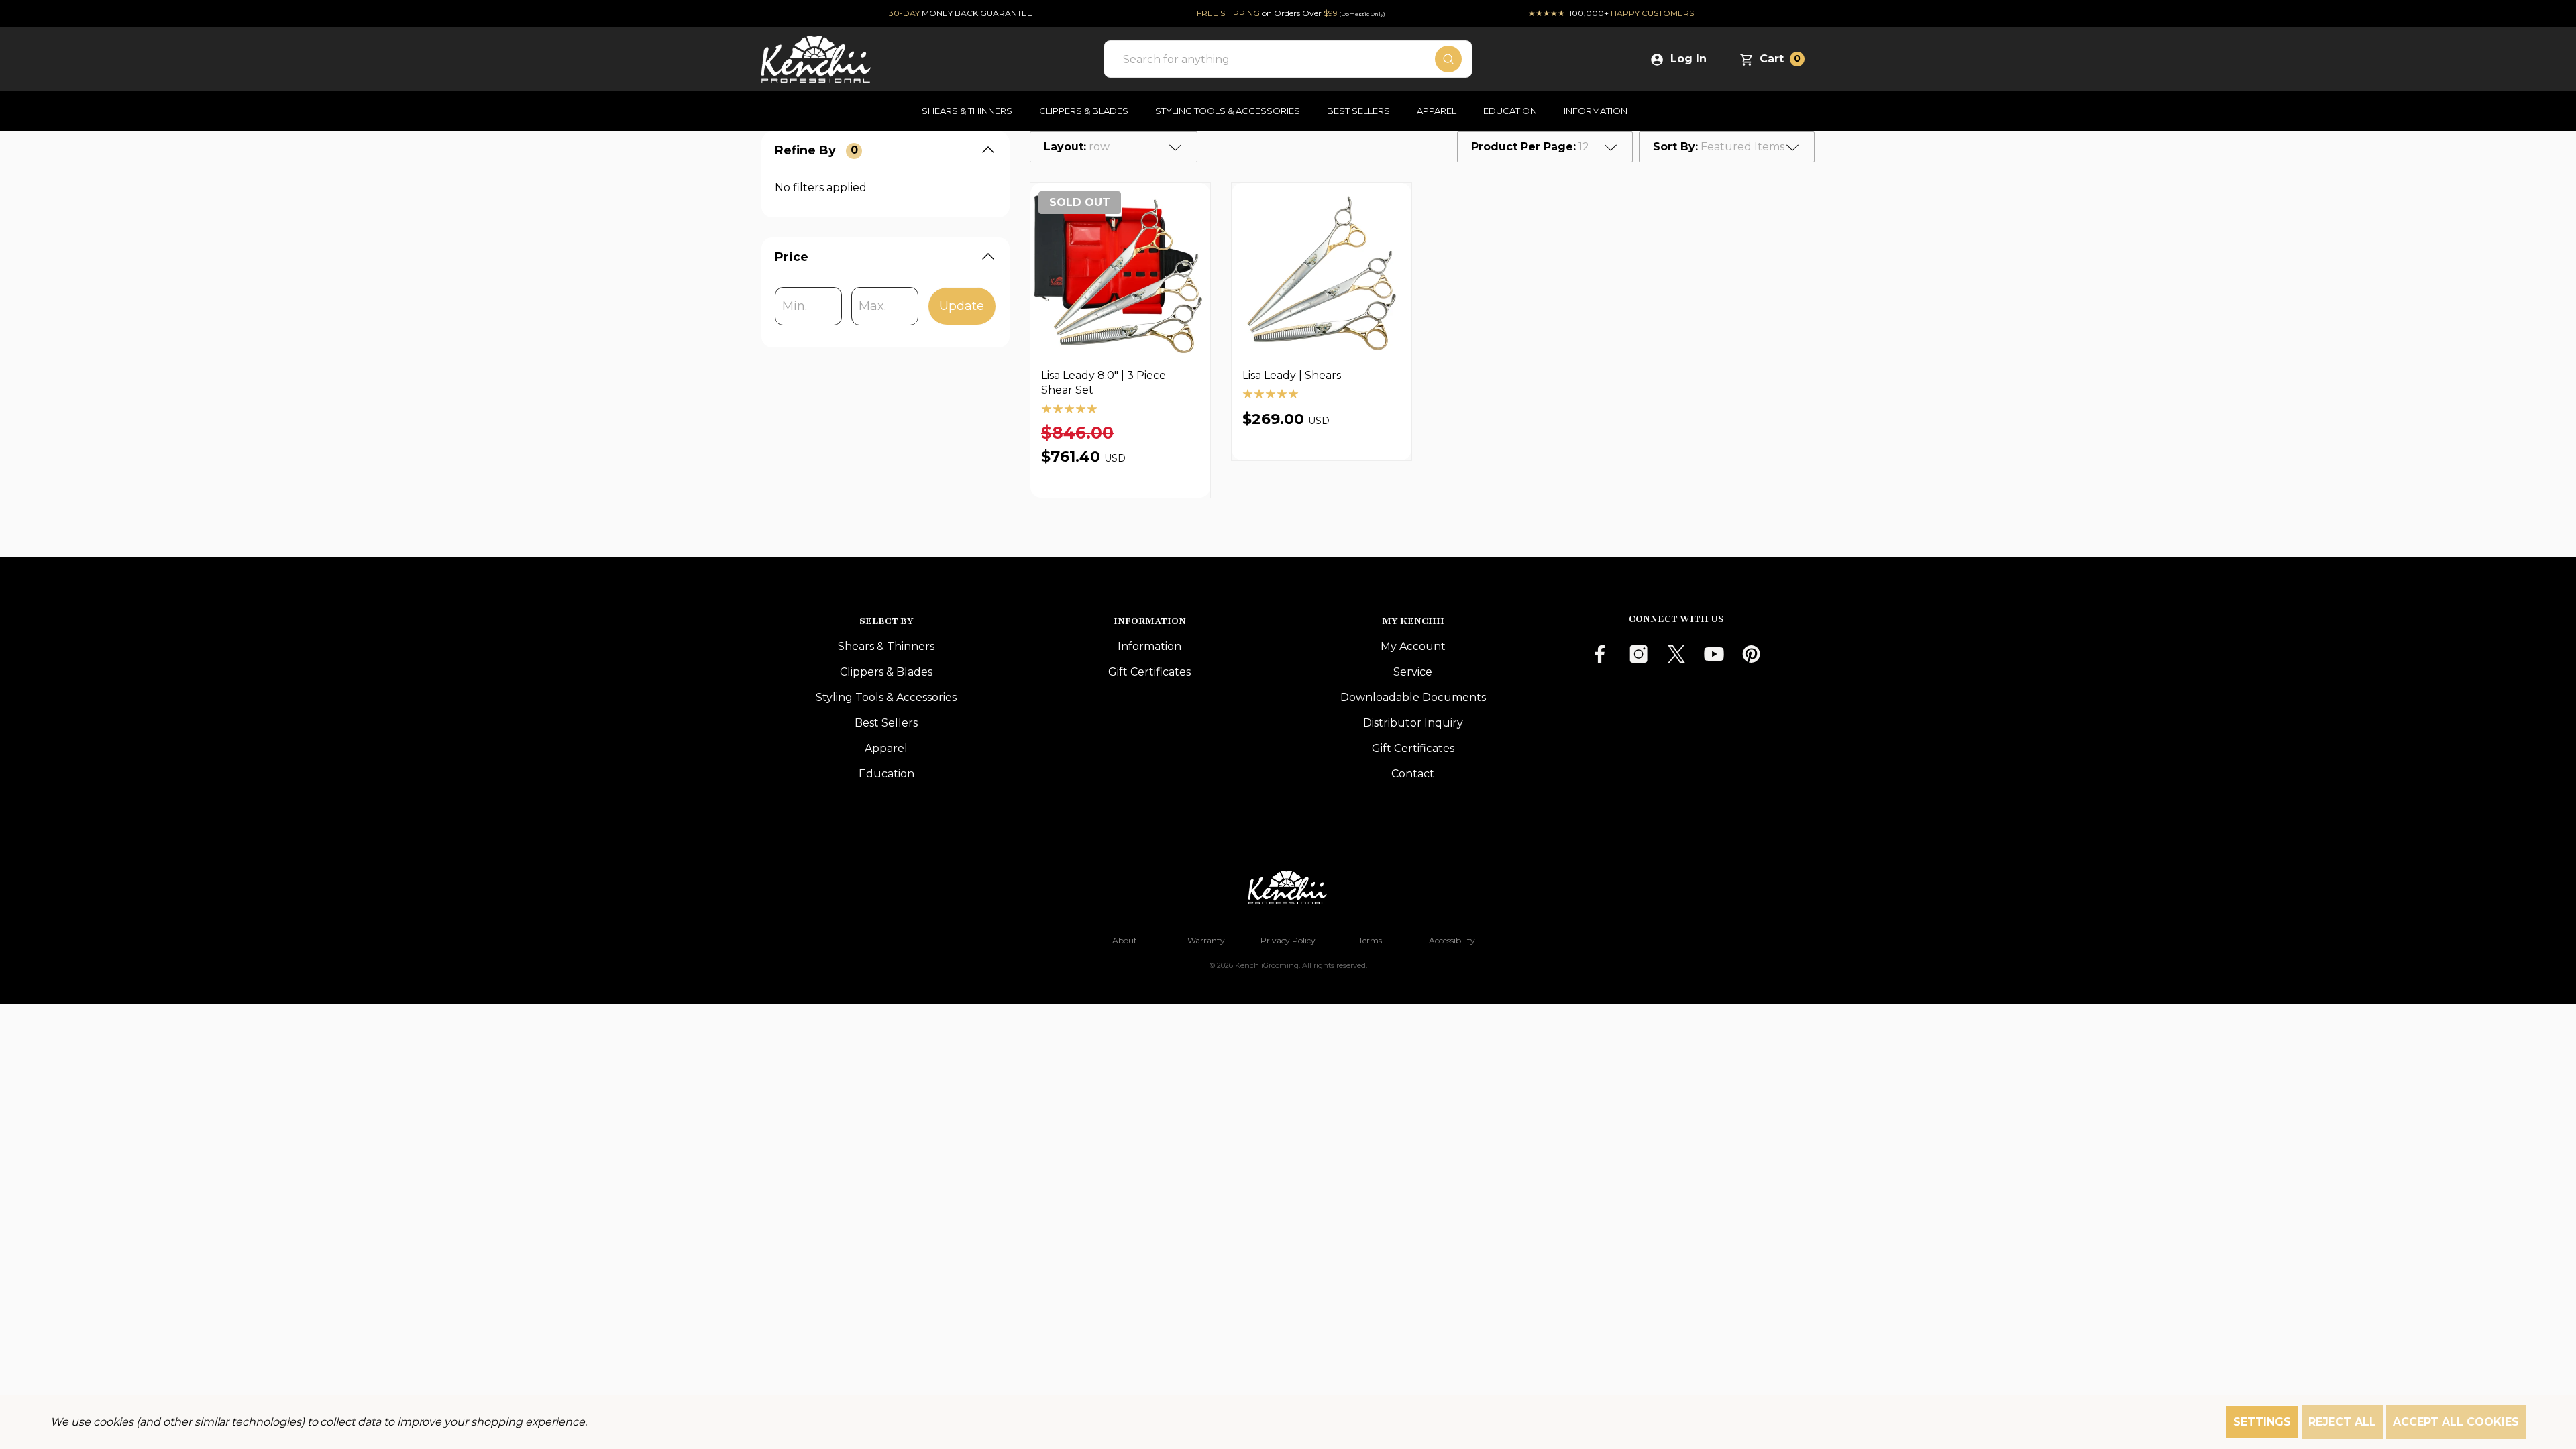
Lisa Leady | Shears (1292, 375)
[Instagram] (1639, 654)
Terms (1370, 940)
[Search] (1448, 59)
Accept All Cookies (2456, 1422)
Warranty (1206, 940)
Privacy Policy (1288, 940)
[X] (1676, 654)
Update (962, 306)
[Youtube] (1714, 654)
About (1125, 940)
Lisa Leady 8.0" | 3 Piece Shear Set (1104, 383)
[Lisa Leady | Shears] (1322, 273)
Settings (2262, 1422)
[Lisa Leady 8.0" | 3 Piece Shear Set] (1120, 273)
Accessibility (1452, 940)
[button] (1288, 888)
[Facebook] (1601, 654)
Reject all (2342, 1422)
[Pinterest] (1752, 654)
